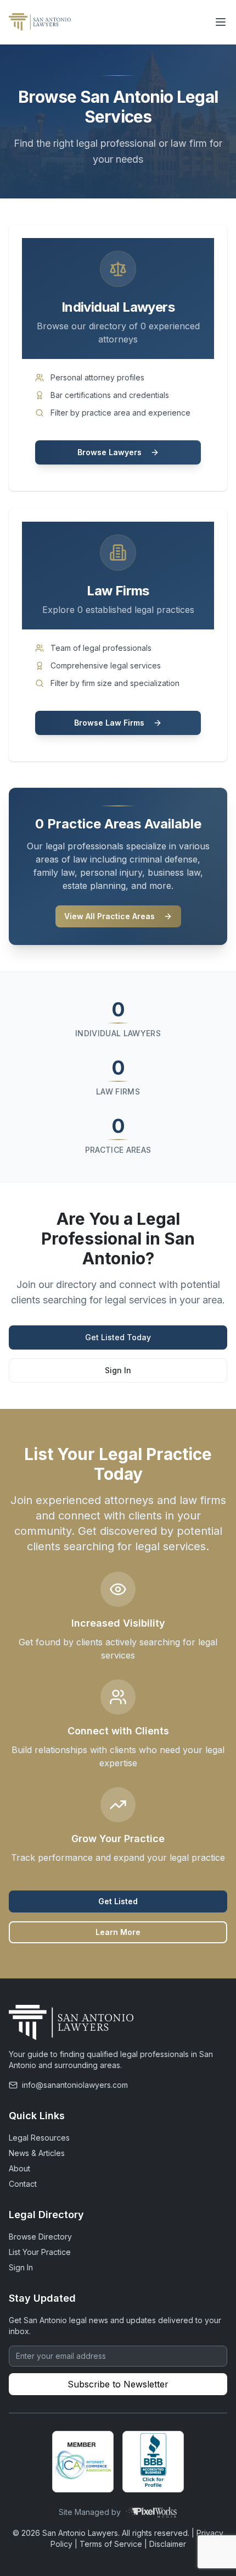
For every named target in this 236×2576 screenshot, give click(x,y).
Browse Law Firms (109, 723)
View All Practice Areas (109, 916)
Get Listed (118, 1901)
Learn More (118, 1932)
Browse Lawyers (109, 452)
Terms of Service (111, 2544)
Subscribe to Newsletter (118, 2384)
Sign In (118, 1370)
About (19, 2168)
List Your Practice (40, 2252)
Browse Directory (40, 2237)
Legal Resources (39, 2138)
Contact (23, 2184)
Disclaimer (168, 2544)
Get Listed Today (118, 1337)
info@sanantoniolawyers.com (75, 2085)
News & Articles (37, 2153)
